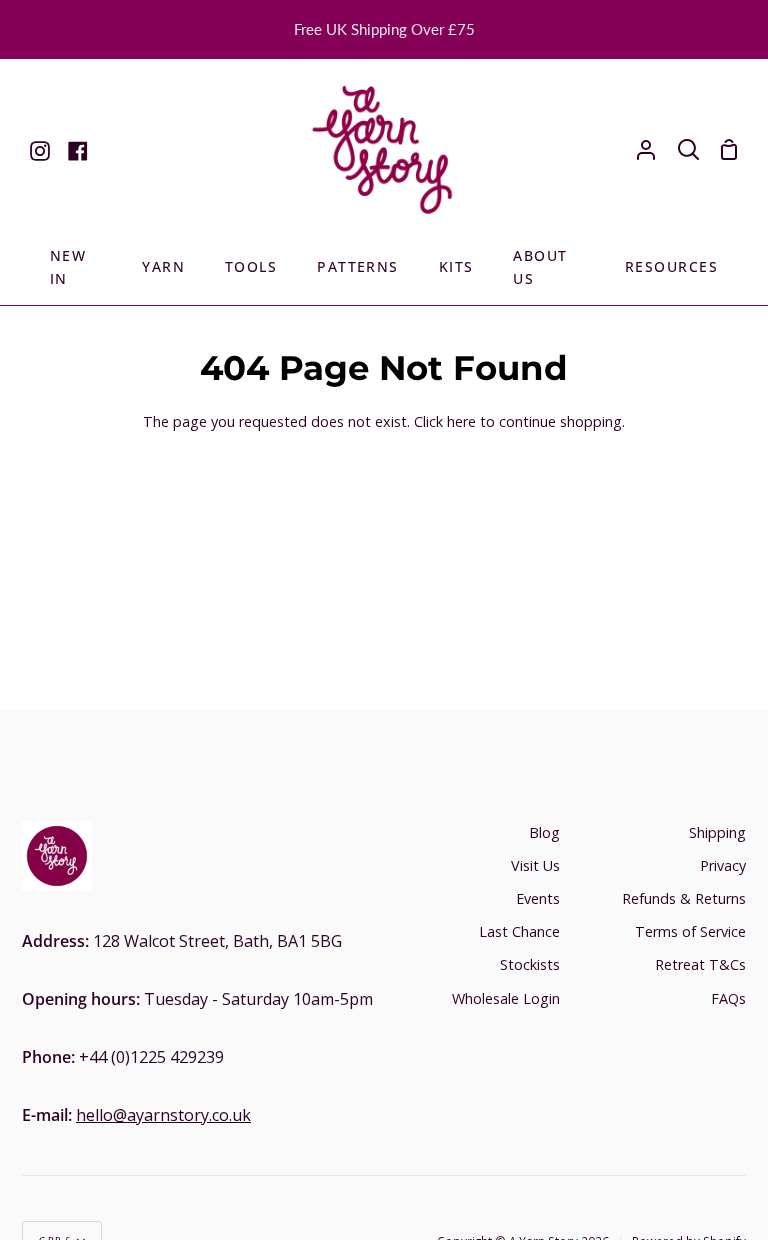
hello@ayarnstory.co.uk (163, 1115)
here (461, 421)
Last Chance (519, 931)
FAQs (728, 998)
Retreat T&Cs (700, 964)
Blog (544, 832)
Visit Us (535, 865)
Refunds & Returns (684, 898)
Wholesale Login (506, 998)
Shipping (717, 832)
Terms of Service (690, 931)
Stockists (530, 964)
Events (538, 898)
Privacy (723, 865)
